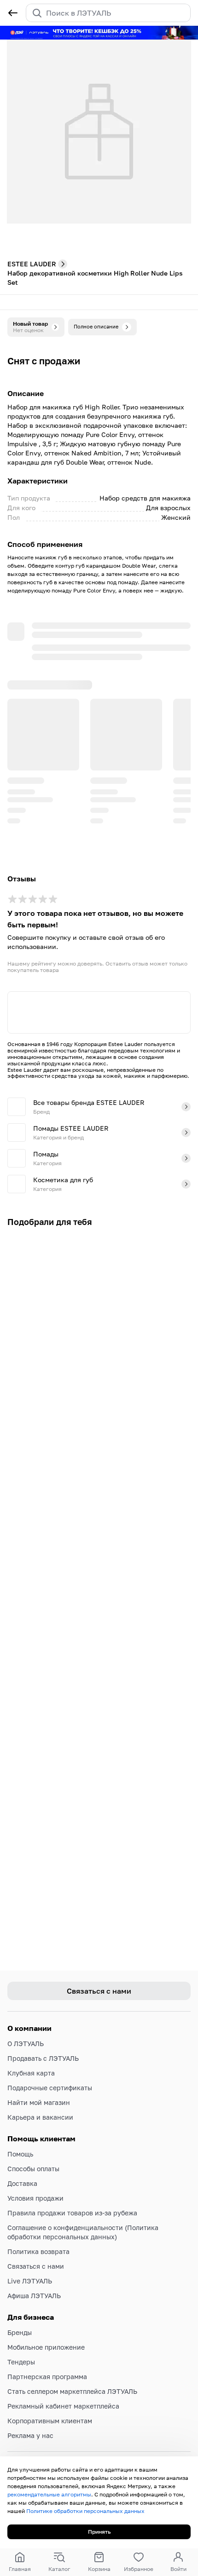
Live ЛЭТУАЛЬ (30, 2281)
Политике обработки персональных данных (85, 2511)
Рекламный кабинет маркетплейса (63, 2406)
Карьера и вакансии (40, 2117)
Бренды (20, 2332)
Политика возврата (38, 2251)
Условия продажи (35, 2198)
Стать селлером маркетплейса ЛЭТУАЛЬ (72, 2391)
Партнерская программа (47, 2377)
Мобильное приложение (46, 2347)
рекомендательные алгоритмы (49, 2494)
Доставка (22, 2183)
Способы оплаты (33, 2169)
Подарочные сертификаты (50, 2088)
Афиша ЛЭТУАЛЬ (34, 2296)
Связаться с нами (36, 2266)
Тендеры (21, 2362)
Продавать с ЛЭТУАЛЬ (43, 2058)
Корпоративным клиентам (50, 2421)
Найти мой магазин (39, 2102)
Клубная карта (31, 2073)
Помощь (20, 2154)
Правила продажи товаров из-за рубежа (72, 2213)
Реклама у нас (30, 2435)
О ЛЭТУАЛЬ (26, 2044)
